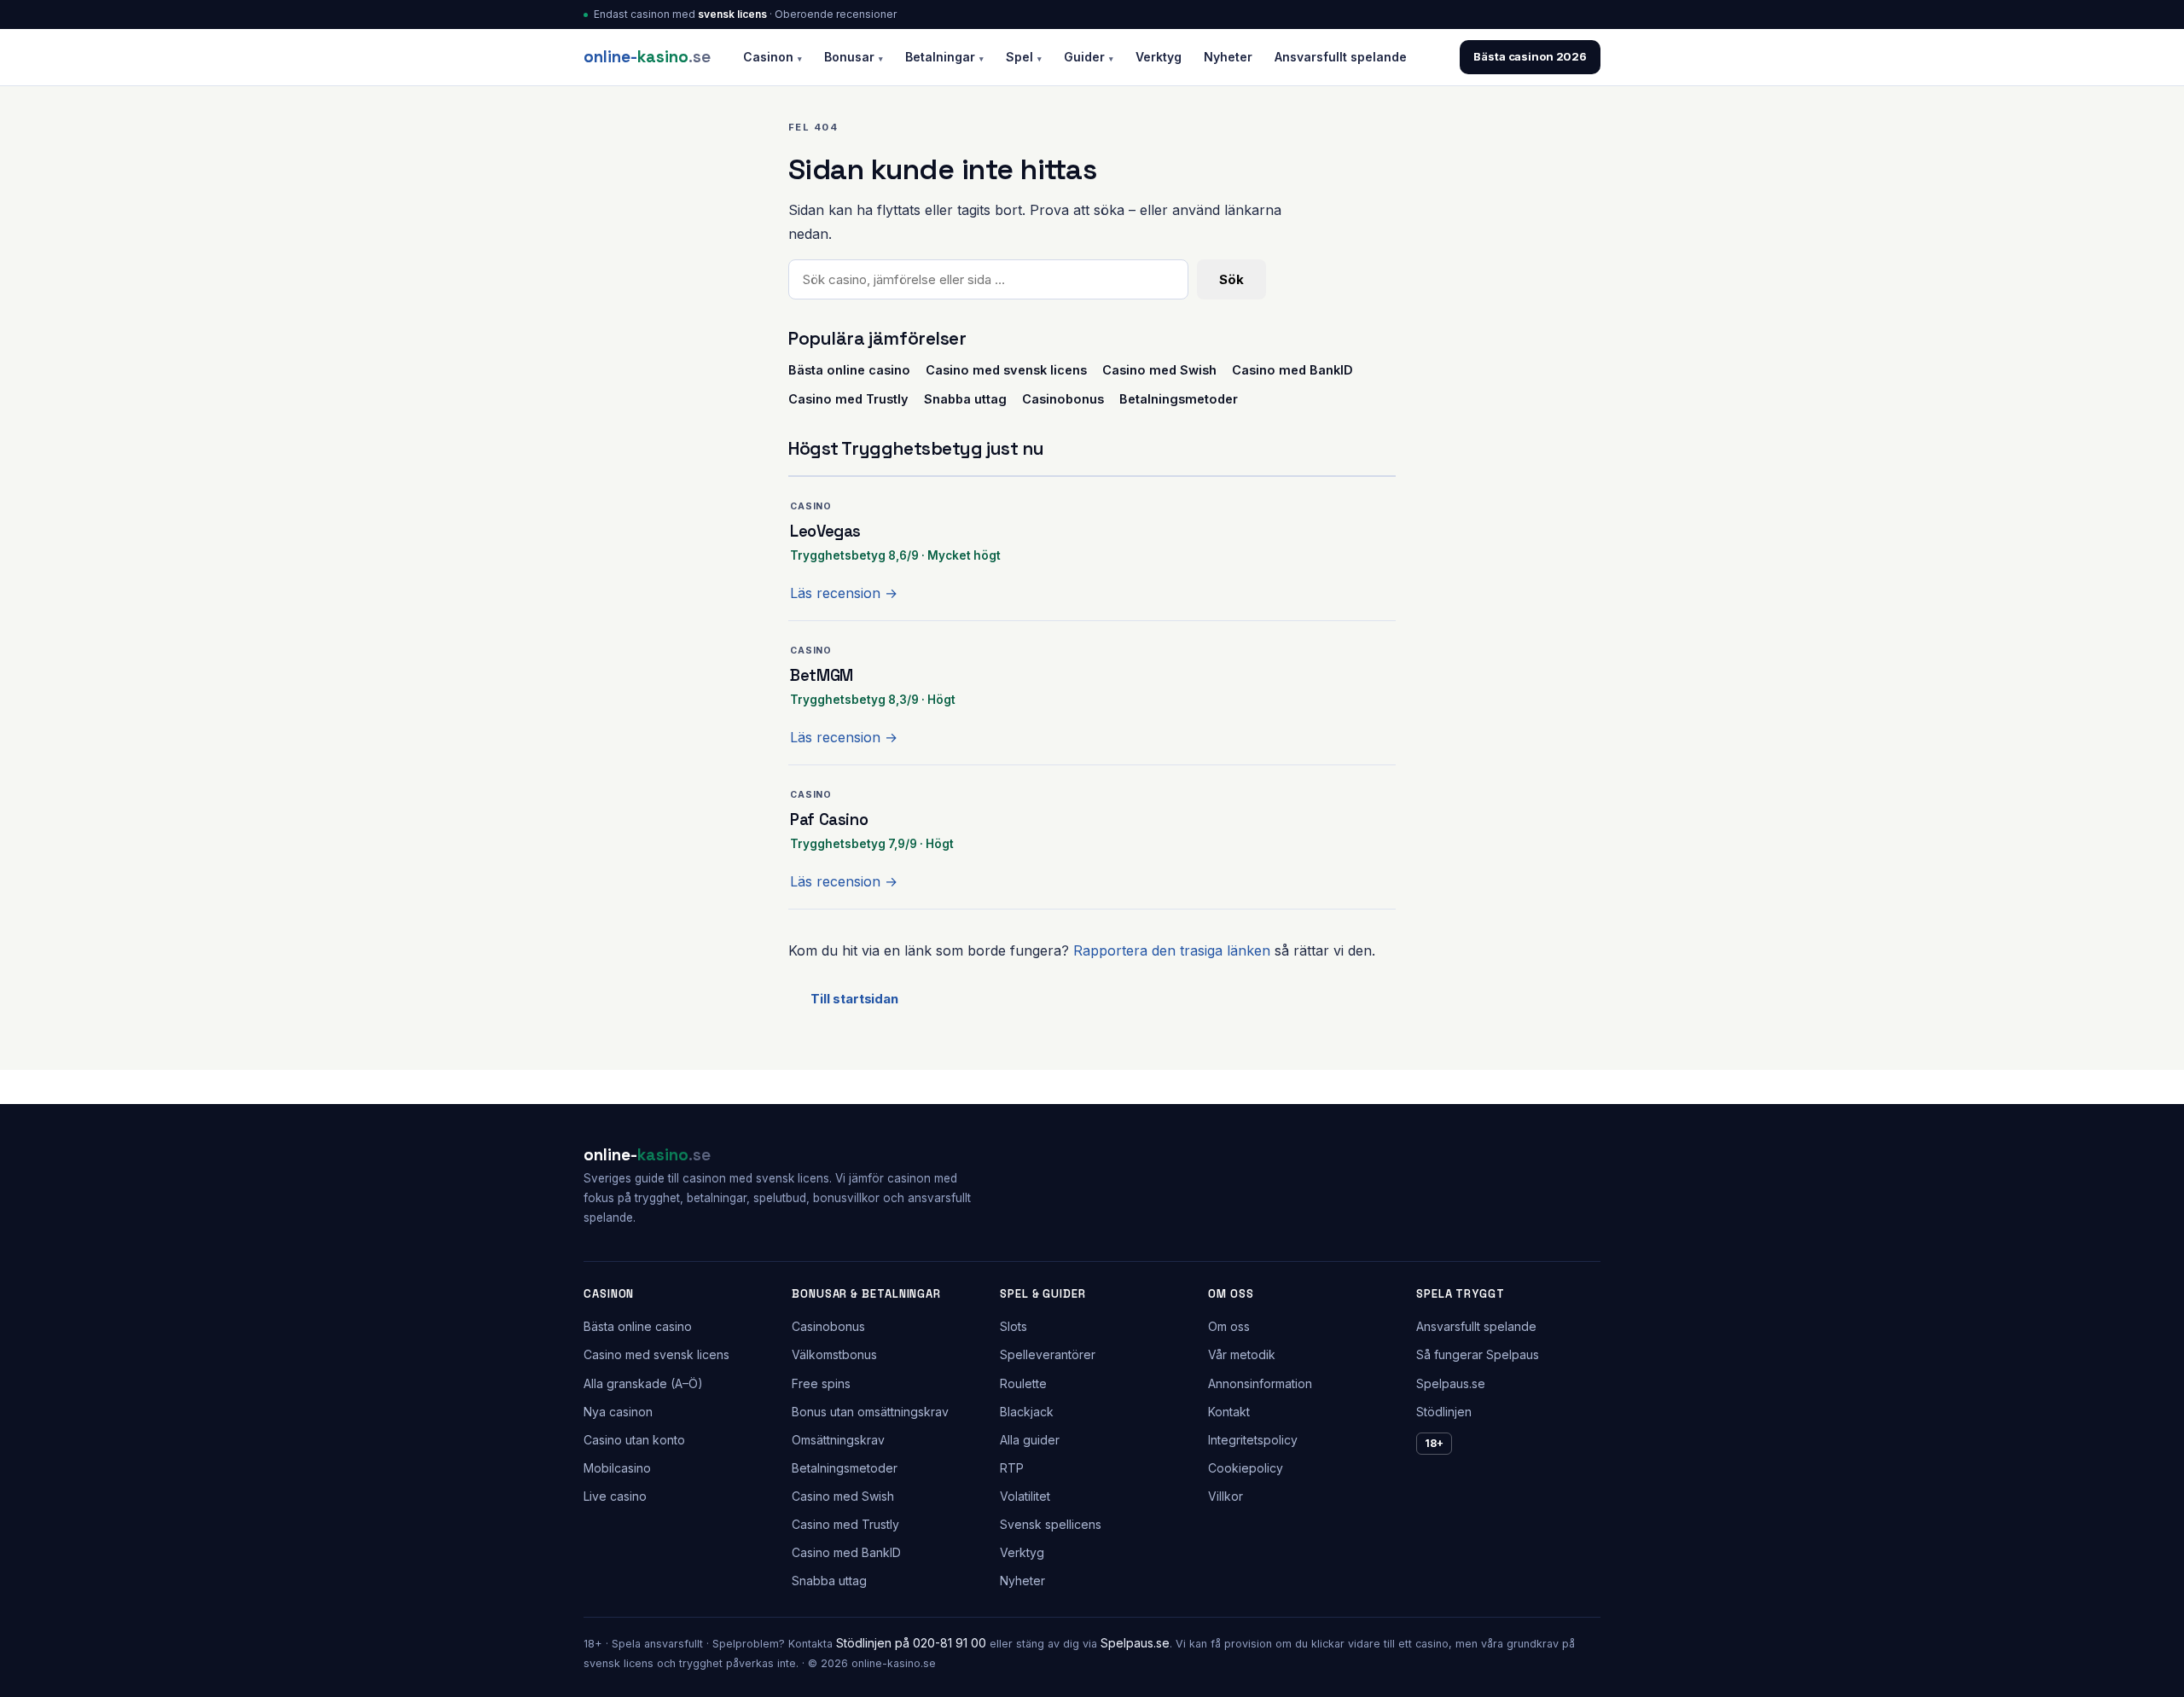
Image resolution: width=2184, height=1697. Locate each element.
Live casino (615, 1496)
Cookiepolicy (1246, 1468)
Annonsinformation (1260, 1383)
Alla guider (1030, 1440)
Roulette (1023, 1383)
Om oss (1229, 1326)
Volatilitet (1025, 1496)
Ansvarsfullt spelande (1341, 57)
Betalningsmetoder (1179, 399)
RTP (1012, 1468)
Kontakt (1229, 1412)
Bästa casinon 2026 (1530, 56)
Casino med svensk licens (1006, 370)
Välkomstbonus (834, 1354)
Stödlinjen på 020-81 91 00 (911, 1643)
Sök (1231, 279)
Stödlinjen (1444, 1412)
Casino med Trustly (848, 399)
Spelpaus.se (1451, 1383)
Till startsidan (854, 999)
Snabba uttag (965, 399)
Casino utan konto (634, 1440)
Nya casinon (618, 1412)
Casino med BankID (1292, 370)
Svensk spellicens (1051, 1524)
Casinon (773, 57)
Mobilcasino (617, 1468)
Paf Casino (829, 819)
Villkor (1226, 1496)
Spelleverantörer (1048, 1354)
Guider (1089, 57)
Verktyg (1159, 57)
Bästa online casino (849, 370)
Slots (1014, 1326)
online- (647, 57)
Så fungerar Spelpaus (1478, 1354)
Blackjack (1027, 1412)
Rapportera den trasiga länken (1172, 950)
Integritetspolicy (1253, 1440)
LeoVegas (825, 531)
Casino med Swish (1159, 370)
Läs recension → (844, 593)
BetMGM (822, 675)
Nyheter (1228, 57)
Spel (1024, 57)
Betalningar (944, 57)
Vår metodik (1242, 1354)
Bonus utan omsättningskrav (870, 1412)
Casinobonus (1063, 399)
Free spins (821, 1383)
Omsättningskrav (838, 1440)
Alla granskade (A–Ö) (643, 1383)
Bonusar (854, 57)
